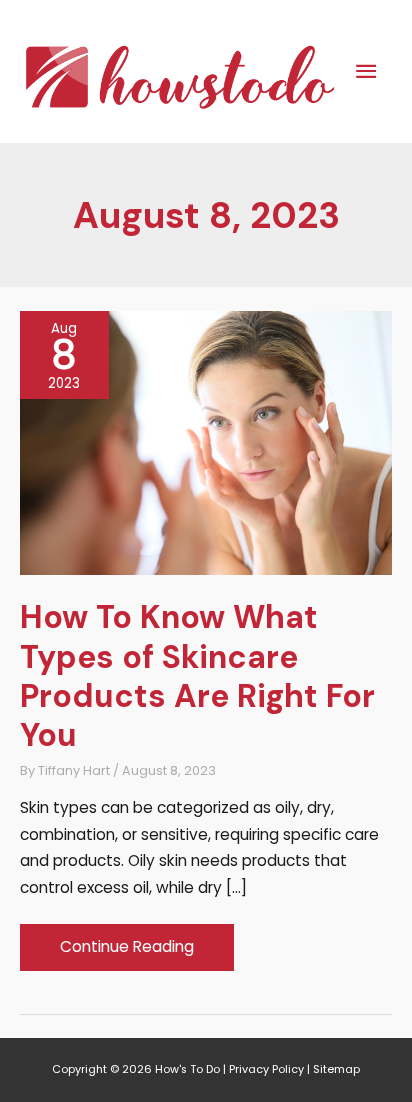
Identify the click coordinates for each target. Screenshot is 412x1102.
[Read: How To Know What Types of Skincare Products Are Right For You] (206, 441)
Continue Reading (126, 952)
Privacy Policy (266, 1069)
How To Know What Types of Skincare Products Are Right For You (197, 676)
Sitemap (336, 1069)
